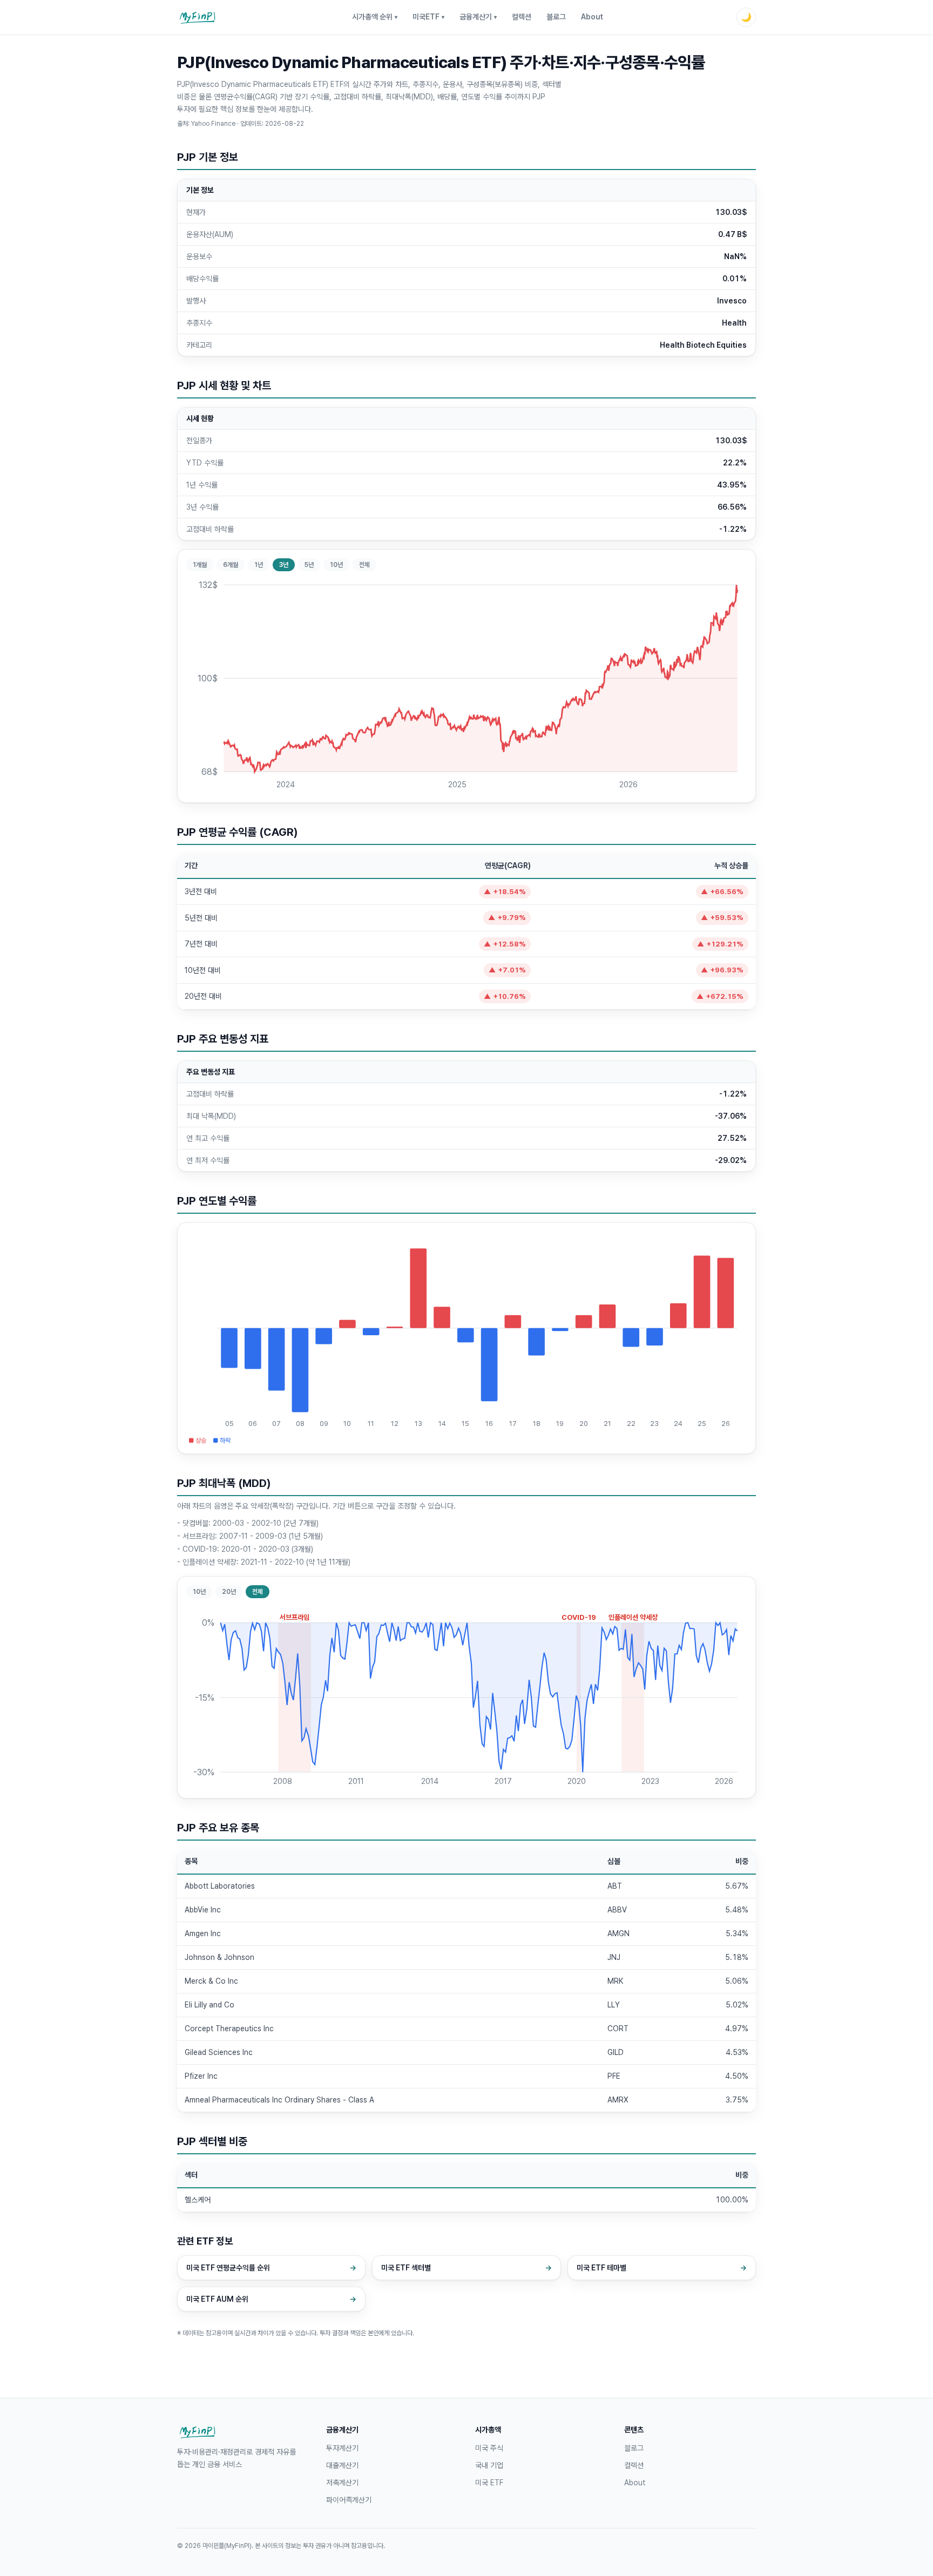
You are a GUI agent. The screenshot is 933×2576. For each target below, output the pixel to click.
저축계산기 (342, 2483)
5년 (309, 565)
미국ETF (428, 17)
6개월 (231, 565)
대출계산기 (342, 2465)
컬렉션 (522, 17)
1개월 (200, 565)
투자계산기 (342, 2448)
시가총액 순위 (375, 17)
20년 (229, 1592)
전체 (364, 565)
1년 (259, 565)
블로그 (556, 17)
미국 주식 (489, 2448)
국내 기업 (489, 2465)
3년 (284, 565)
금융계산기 (478, 17)
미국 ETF (489, 2483)
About (592, 17)
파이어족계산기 (349, 2500)
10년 (336, 565)
